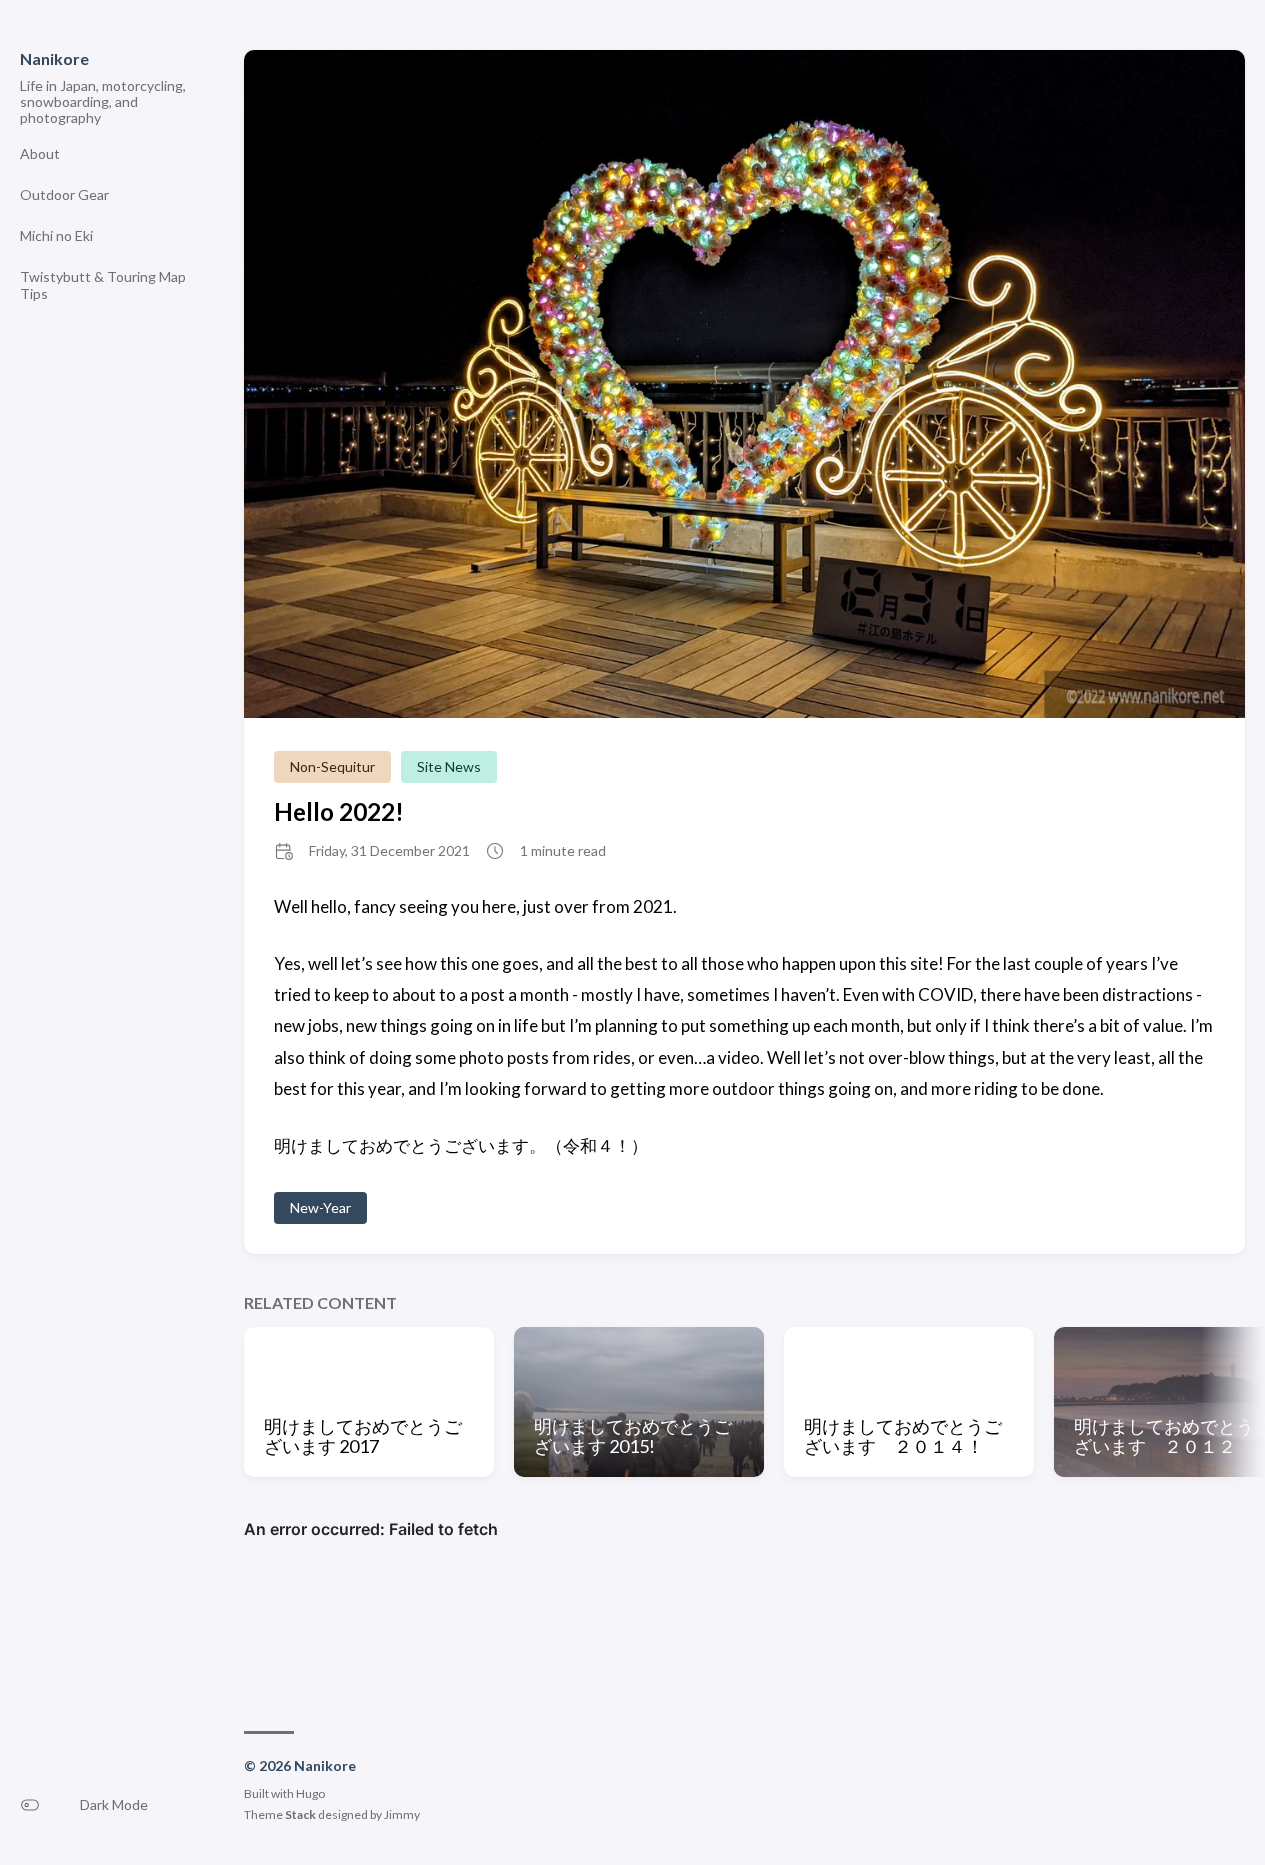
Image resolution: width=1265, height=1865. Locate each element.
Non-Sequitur (332, 766)
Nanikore (54, 58)
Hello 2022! (339, 811)
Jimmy (402, 1814)
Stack (300, 1814)
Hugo (310, 1793)
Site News (449, 766)
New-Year (320, 1207)
